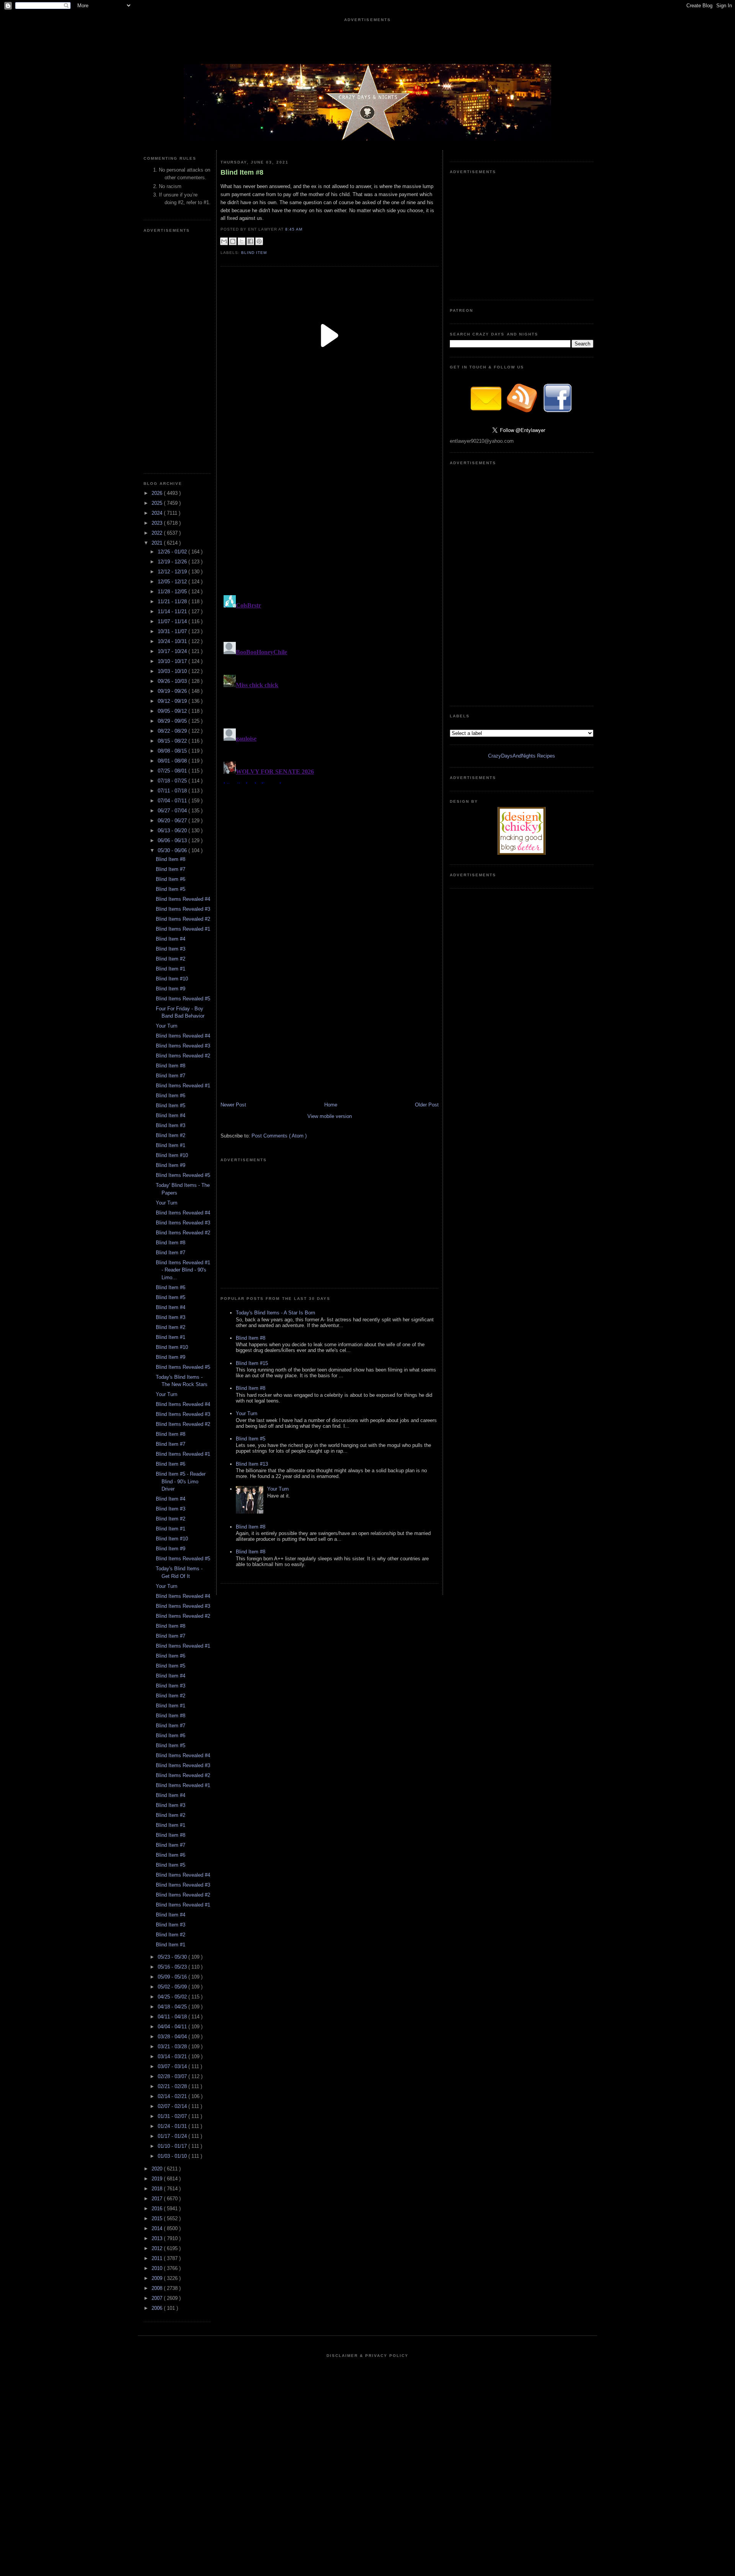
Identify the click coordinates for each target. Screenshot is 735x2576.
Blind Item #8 (171, 859)
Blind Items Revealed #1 (183, 929)
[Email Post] (307, 229)
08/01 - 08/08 (173, 761)
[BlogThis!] (233, 241)
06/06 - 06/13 (173, 840)
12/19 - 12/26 (173, 562)
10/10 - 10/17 (173, 661)
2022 (158, 533)
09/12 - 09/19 (173, 701)
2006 (158, 2308)
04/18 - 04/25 (173, 2007)
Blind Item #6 (171, 879)
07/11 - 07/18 (173, 791)
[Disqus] (330, 688)
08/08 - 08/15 (173, 751)
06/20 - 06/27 (173, 821)
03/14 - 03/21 (173, 2056)
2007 (158, 2298)
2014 (158, 2228)
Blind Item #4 (171, 939)
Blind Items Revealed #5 (183, 999)
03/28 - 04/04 (173, 2037)
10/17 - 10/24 (173, 651)
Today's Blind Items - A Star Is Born (275, 1313)
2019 (158, 2179)
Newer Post (233, 1105)
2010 (158, 2268)
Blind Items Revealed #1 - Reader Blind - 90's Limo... (183, 1270)
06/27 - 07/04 (173, 811)
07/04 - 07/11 (173, 801)
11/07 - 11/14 (173, 621)
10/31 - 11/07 (173, 631)
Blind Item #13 (252, 1464)
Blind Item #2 (171, 959)
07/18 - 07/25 (173, 781)
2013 (158, 2238)
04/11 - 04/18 (173, 2017)
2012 (158, 2248)
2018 (158, 2189)
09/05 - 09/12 (173, 711)
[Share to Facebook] (250, 241)
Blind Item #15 (252, 1363)
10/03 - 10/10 (173, 671)
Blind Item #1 (171, 969)
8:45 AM (295, 229)
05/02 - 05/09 (173, 1987)
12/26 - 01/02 (173, 552)
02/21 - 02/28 (173, 2086)
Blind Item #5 (171, 889)
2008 (158, 2288)
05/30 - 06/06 (173, 850)
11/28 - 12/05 (173, 592)
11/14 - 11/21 (173, 611)
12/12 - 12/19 (173, 572)
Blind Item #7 (171, 869)
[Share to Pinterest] (259, 241)
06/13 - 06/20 (173, 831)
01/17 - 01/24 (173, 2136)
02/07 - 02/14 (173, 2106)
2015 (158, 2218)
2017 (158, 2199)
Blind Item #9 (171, 989)
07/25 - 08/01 (173, 771)
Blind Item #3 (171, 949)
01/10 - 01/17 (173, 2146)
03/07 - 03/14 (173, 2066)
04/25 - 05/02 (173, 1997)
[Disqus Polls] (330, 496)
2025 (158, 503)
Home (331, 1105)
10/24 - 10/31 (173, 641)
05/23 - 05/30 (173, 1957)
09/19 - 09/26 (173, 691)
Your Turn (167, 1026)
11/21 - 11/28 (173, 601)
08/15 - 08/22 (173, 741)
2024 (158, 513)
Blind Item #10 (172, 979)
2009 (158, 2278)
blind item (254, 253)
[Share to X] (242, 241)
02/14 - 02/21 (173, 2096)
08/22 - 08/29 (173, 731)
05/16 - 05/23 (173, 1967)
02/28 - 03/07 (173, 2076)
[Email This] (224, 241)
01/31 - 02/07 (173, 2116)
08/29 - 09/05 (173, 721)
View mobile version (330, 1116)
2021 (158, 543)
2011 (158, 2258)
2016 (158, 2209)
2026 (158, 493)
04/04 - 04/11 (173, 2027)
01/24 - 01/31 (173, 2126)
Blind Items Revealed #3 (183, 909)
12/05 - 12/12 (173, 582)
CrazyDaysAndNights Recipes (522, 756)
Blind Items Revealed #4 (183, 899)
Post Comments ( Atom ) (279, 1136)
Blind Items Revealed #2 (183, 919)
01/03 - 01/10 (173, 2156)
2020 (158, 2169)
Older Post (427, 1105)
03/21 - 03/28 (173, 2047)
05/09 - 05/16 (173, 1977)
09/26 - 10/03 (173, 681)
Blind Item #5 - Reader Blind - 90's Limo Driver (181, 1481)
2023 (158, 523)
